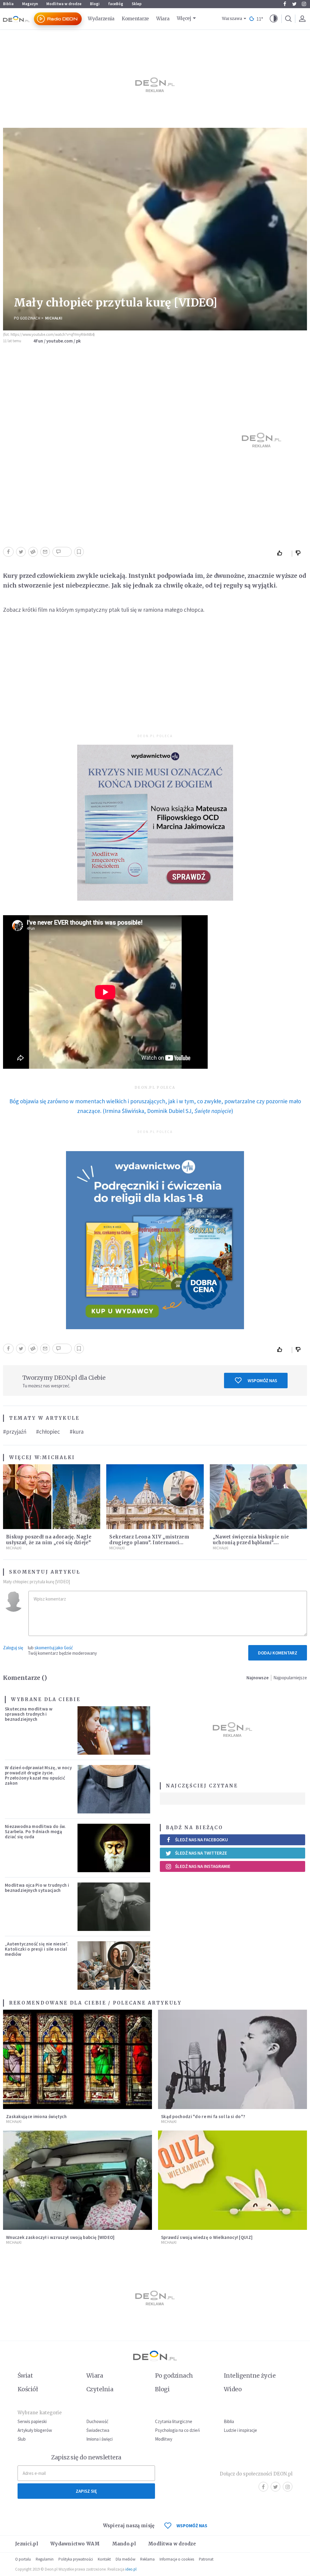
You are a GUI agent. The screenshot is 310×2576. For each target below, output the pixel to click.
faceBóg (116, 4)
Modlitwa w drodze (64, 4)
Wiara (163, 19)
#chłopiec (48, 1432)
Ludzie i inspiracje (240, 2430)
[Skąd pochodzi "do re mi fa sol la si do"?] (232, 2059)
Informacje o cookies (177, 2559)
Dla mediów (125, 2559)
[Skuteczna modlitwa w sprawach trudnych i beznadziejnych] (114, 1730)
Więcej (184, 18)
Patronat (206, 2559)
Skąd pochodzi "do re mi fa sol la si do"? (203, 2116)
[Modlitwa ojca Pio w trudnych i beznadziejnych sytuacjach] (114, 1907)
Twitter (294, 4)
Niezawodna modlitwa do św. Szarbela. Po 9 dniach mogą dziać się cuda (35, 1832)
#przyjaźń (15, 1432)
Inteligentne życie (250, 2376)
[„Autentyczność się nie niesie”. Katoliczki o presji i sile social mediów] (114, 1965)
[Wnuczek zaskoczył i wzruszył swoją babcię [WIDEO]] (77, 2180)
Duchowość (97, 2421)
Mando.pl (124, 2544)
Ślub (22, 2439)
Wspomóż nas (262, 1381)
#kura (77, 1432)
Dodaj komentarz (278, 1653)
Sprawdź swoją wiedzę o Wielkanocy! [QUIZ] (207, 2237)
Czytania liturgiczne (174, 2421)
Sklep (137, 4)
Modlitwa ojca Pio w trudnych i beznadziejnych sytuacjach (37, 1888)
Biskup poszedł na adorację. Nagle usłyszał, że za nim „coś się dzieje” (49, 1540)
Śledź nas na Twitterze (201, 1853)
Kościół (28, 2389)
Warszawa (232, 19)
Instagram (304, 4)
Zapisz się (86, 2491)
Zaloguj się (13, 1648)
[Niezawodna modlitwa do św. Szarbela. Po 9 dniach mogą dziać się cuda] (114, 1848)
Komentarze (135, 19)
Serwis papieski (32, 2421)
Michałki (54, 318)
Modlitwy (164, 2439)
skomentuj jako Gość (54, 1648)
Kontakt (104, 2559)
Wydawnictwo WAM (75, 2544)
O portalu (23, 2559)
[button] (274, 19)
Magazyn (30, 4)
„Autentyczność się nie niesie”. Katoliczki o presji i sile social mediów (37, 1949)
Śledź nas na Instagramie (203, 1866)
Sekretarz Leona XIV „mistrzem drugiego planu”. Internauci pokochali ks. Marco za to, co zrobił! (154, 1543)
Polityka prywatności (76, 2559)
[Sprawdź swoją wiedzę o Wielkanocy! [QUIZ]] (232, 2180)
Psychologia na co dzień (177, 2430)
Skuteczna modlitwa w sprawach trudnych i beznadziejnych (29, 1714)
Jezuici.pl (27, 2544)
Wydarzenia (101, 19)
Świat (25, 2376)
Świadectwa (98, 2430)
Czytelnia (100, 2389)
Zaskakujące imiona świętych (36, 2116)
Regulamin (45, 2559)
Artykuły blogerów (35, 2430)
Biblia (8, 4)
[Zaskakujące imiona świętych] (77, 2059)
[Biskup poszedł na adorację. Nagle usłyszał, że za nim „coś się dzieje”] (52, 1497)
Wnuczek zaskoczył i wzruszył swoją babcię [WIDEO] (60, 2237)
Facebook (285, 4)
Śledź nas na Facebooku (201, 1840)
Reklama (147, 2559)
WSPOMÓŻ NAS (192, 2526)
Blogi (95, 4)
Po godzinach (27, 318)
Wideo (233, 2389)
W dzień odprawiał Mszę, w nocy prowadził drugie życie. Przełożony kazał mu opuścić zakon (38, 1775)
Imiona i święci (99, 2439)
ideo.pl (131, 2569)
